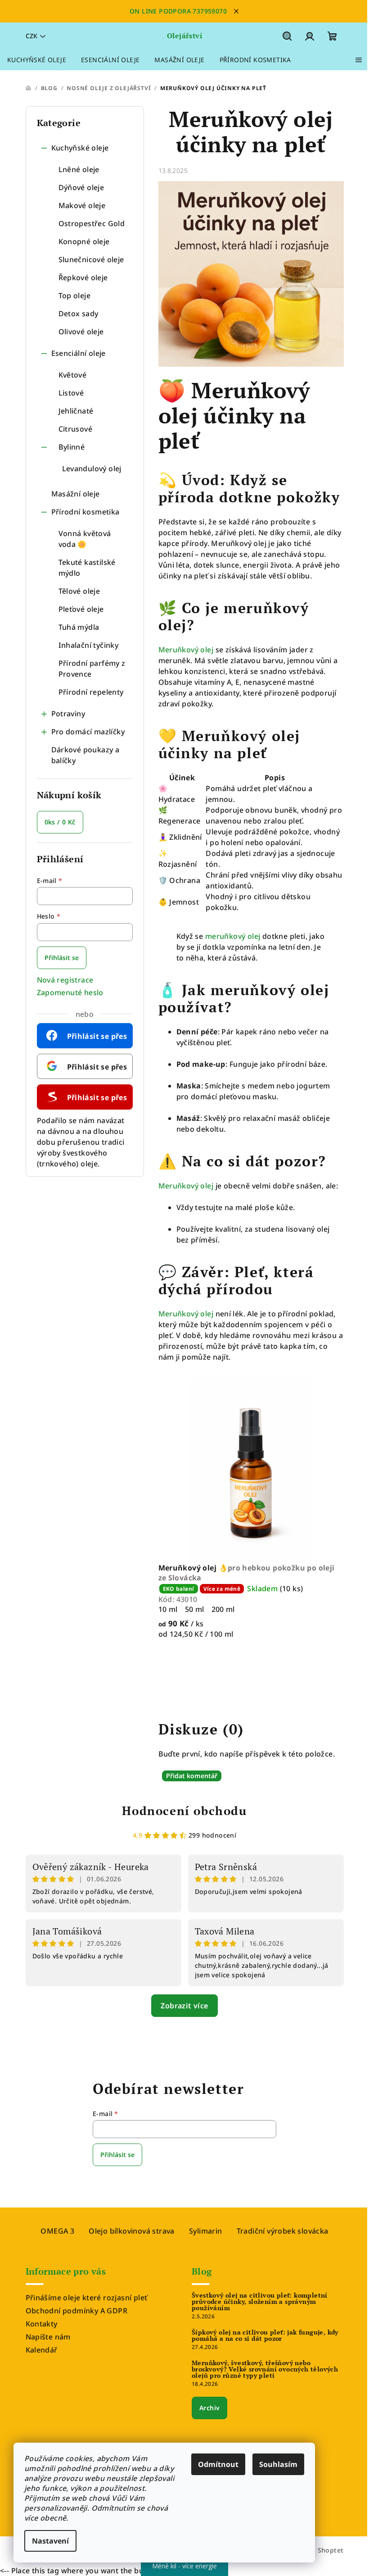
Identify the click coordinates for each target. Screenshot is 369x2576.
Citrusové (76, 429)
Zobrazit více (184, 2006)
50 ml (195, 1609)
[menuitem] (37, 60)
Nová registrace (65, 980)
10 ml (168, 1609)
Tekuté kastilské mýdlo (87, 568)
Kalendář (42, 2350)
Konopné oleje (84, 241)
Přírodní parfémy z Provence (92, 669)
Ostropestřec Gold (92, 223)
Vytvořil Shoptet (317, 2550)
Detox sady (79, 314)
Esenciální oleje (79, 353)
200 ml (223, 1609)
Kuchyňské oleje (80, 148)
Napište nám (48, 2337)
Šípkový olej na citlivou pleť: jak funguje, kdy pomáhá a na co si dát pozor (265, 2335)
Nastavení (50, 2541)
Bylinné (72, 447)
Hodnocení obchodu (184, 1811)
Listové (71, 393)
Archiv (209, 2408)
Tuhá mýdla (79, 627)
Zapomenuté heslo (70, 992)
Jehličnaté (76, 411)
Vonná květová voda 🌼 (85, 539)
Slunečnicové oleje (91, 259)
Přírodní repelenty (91, 692)
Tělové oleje (79, 591)
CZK (31, 36)
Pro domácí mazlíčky (88, 732)
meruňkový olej (234, 936)
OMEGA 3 (57, 2231)
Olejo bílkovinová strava (132, 2231)
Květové (73, 375)
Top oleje (75, 296)
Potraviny (68, 714)
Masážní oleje (76, 494)
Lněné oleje (79, 169)
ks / (60, 822)
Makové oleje (82, 205)
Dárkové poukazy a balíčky (85, 755)
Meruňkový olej (186, 650)
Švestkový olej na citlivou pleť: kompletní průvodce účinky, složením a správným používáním (260, 2302)
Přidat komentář (192, 1776)
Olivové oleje (81, 332)
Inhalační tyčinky (89, 645)
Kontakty (42, 2324)
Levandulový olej (92, 469)
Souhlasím (278, 2464)
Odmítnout (218, 2464)
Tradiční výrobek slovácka (283, 2231)
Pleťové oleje (81, 609)
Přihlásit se (62, 958)
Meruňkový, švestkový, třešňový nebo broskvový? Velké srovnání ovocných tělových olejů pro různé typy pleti (265, 2369)
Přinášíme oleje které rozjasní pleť (87, 2298)
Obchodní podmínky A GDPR (77, 2311)
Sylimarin (206, 2231)
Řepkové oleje (83, 278)
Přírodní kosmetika (85, 512)
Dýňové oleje (81, 187)
